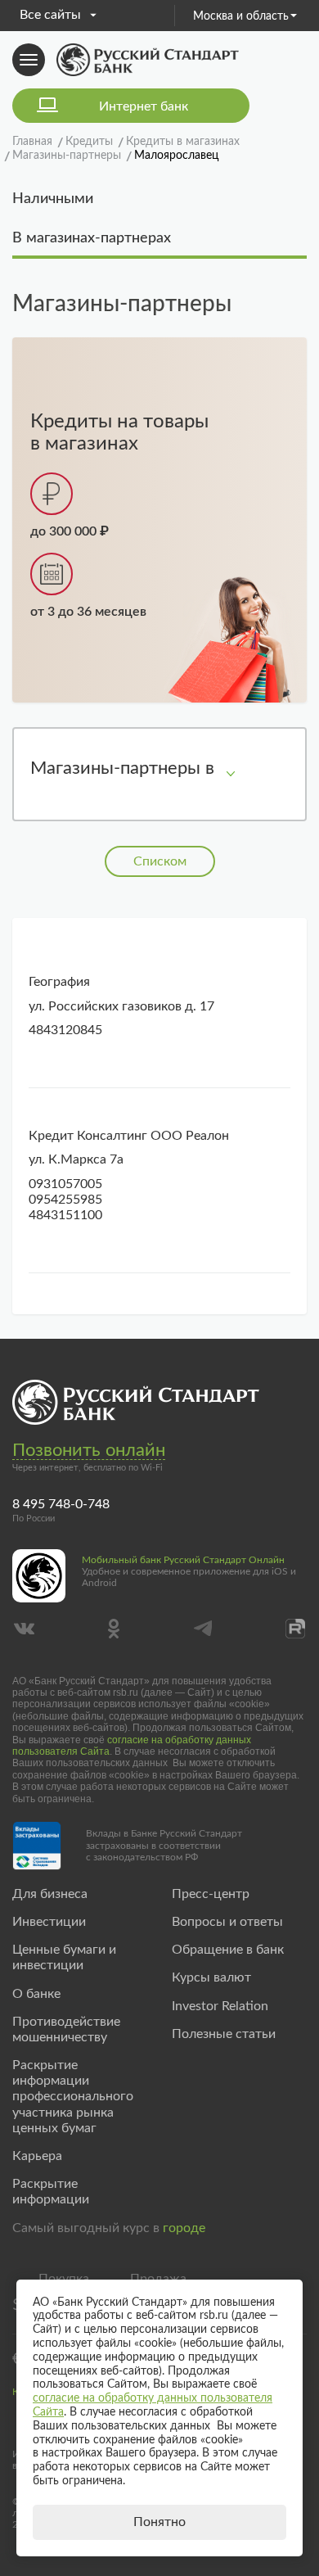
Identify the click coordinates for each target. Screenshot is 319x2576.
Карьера (37, 2156)
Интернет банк (144, 106)
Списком (160, 861)
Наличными (53, 199)
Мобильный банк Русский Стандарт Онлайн (183, 1560)
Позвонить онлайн (89, 1450)
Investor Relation (220, 2006)
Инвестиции (49, 1922)
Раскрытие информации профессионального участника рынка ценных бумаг (73, 2097)
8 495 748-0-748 (61, 1504)
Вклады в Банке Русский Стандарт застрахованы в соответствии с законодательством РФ (164, 1845)
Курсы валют (211, 1977)
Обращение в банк (228, 1950)
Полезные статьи (224, 2034)
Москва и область (241, 16)
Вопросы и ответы (227, 1922)
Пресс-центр (211, 1894)
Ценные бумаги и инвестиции (64, 1957)
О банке (36, 1994)
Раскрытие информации (51, 2192)
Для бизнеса (50, 1894)
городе (184, 2228)
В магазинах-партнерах (92, 238)
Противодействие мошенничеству (66, 2029)
